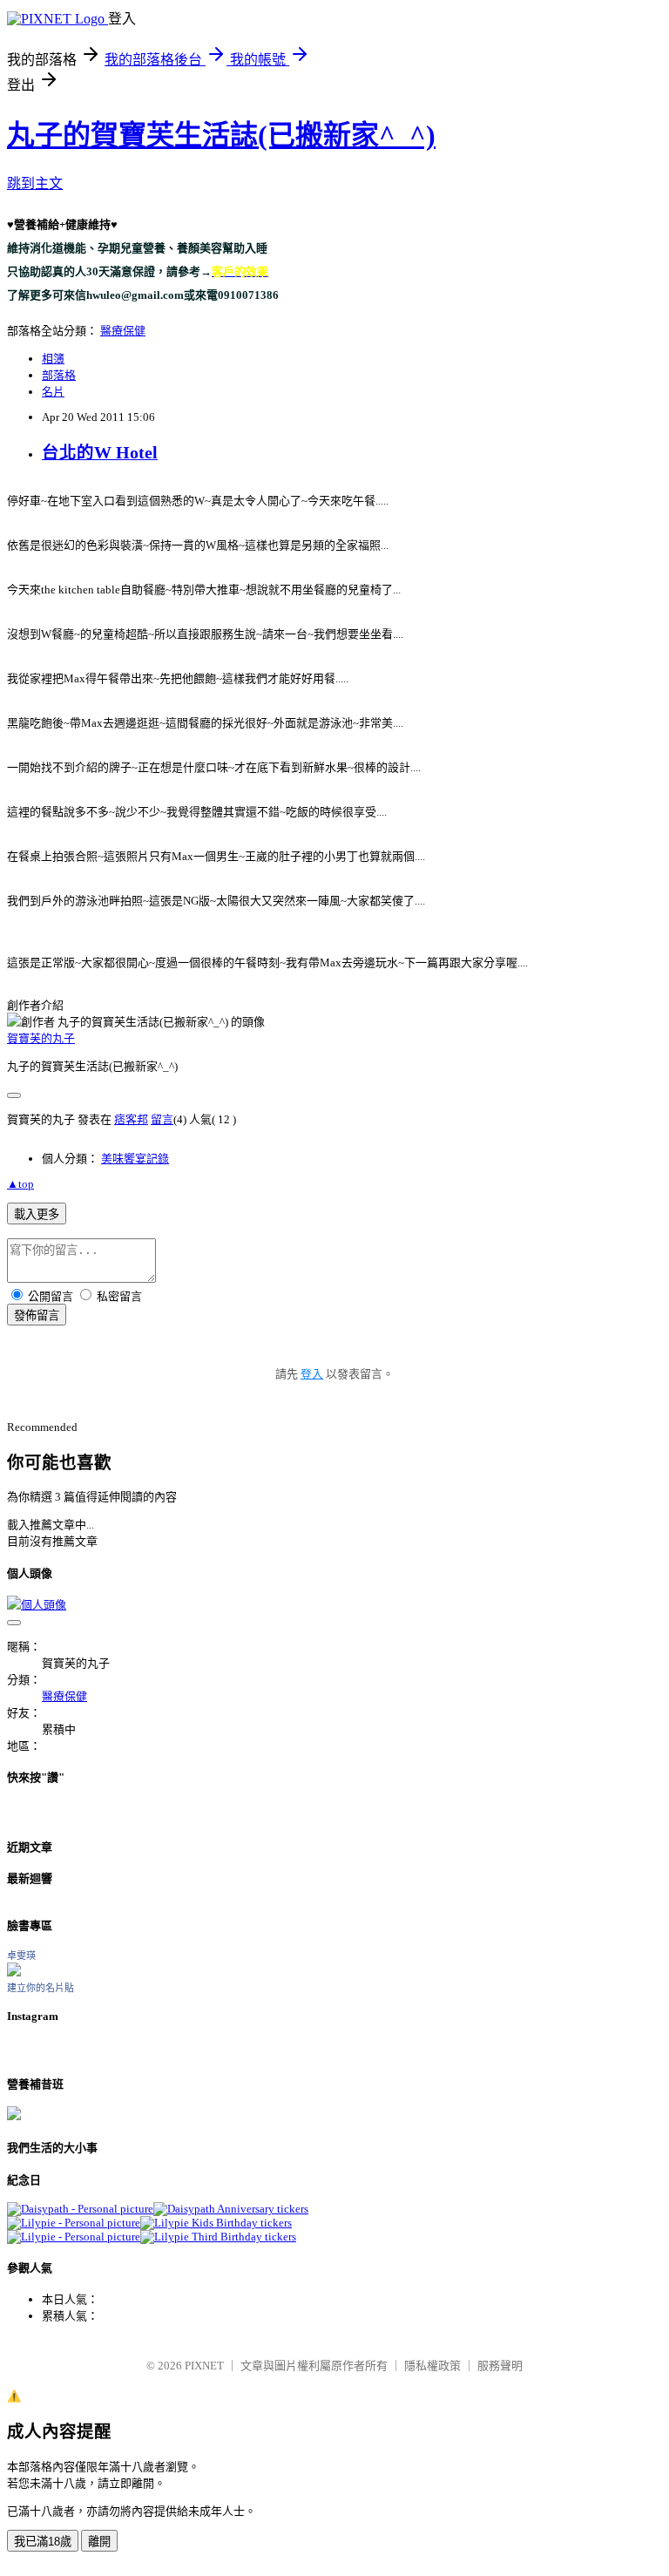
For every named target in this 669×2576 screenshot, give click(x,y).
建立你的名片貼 (41, 1988)
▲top (20, 1184)
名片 (53, 392)
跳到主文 (35, 183)
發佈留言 (37, 1315)
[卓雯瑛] (14, 1973)
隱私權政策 (432, 2366)
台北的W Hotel (100, 453)
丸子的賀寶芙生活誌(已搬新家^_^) (221, 135)
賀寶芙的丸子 (41, 1038)
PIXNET (204, 2366)
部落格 (59, 375)
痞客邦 (131, 1119)
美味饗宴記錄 (135, 1159)
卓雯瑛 (21, 1956)
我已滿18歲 (43, 2542)
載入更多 (37, 1214)
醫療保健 (123, 331)
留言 (162, 1119)
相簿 (53, 359)
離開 (99, 2542)
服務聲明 (500, 2366)
